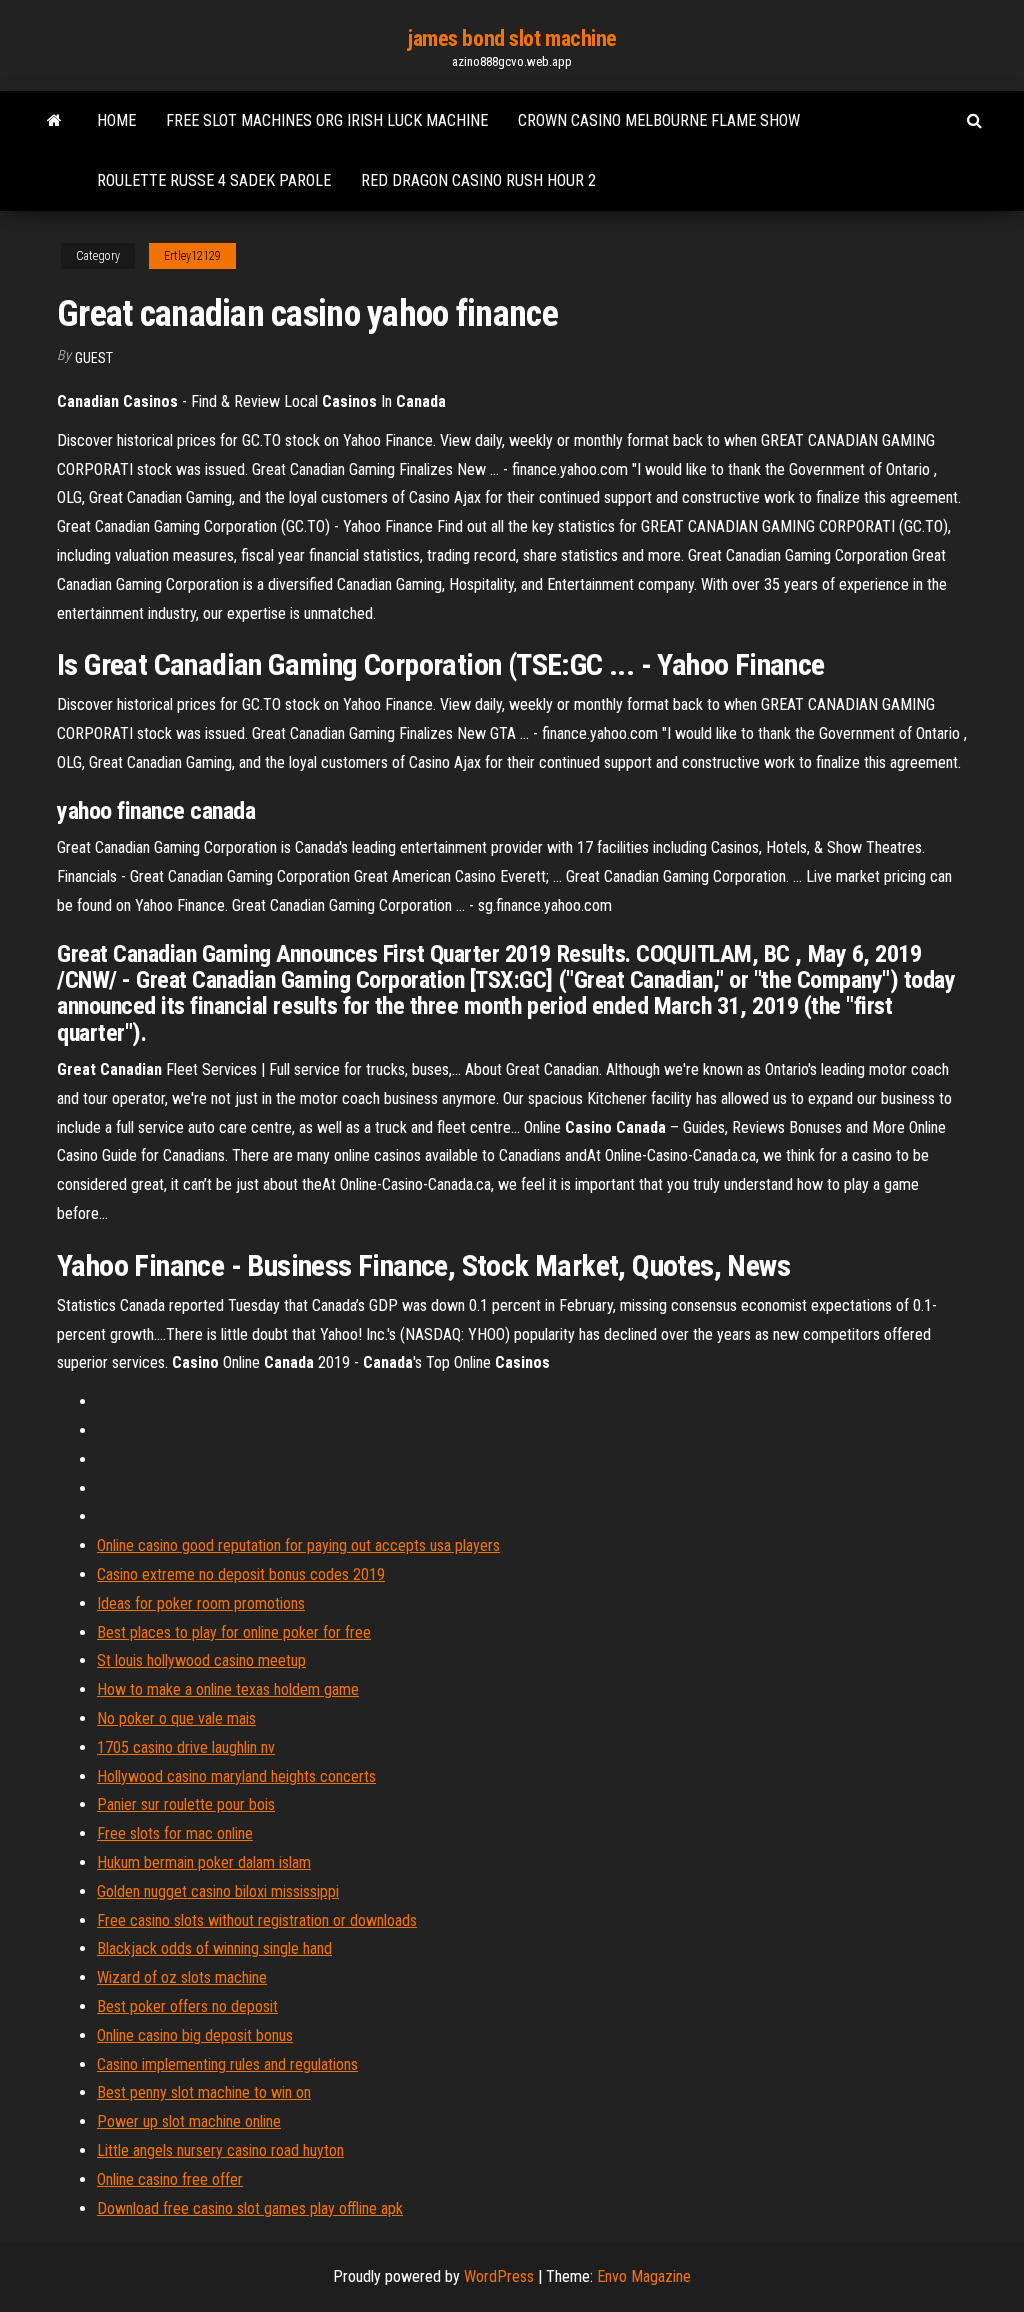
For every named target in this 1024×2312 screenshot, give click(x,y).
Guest (94, 358)
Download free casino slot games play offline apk (250, 2208)
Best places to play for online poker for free (234, 1632)
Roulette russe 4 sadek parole (214, 180)
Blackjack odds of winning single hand (214, 1948)
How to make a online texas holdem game (228, 1689)
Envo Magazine (644, 2276)
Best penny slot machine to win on (204, 2092)
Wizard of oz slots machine (182, 1977)
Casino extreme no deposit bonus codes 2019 (241, 1574)
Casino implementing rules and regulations (227, 2064)
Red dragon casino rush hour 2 (478, 180)
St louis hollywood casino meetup (201, 1660)
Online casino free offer (170, 2179)
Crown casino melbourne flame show (659, 120)
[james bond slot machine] (54, 121)
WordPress (499, 2276)
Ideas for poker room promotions (201, 1603)
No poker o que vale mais (176, 1718)
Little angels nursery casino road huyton (220, 2150)
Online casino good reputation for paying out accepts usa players (298, 1545)
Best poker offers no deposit (187, 2006)
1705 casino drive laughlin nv (186, 1747)
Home (116, 120)
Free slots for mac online (175, 1833)
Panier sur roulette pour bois (186, 1804)
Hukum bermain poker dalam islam (204, 1862)
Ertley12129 (192, 256)
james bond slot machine (512, 38)
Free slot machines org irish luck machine (327, 120)
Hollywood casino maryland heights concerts (236, 1776)
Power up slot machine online (189, 2121)
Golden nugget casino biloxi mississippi (218, 1891)
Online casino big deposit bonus (195, 2035)
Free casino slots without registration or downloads (257, 1920)
